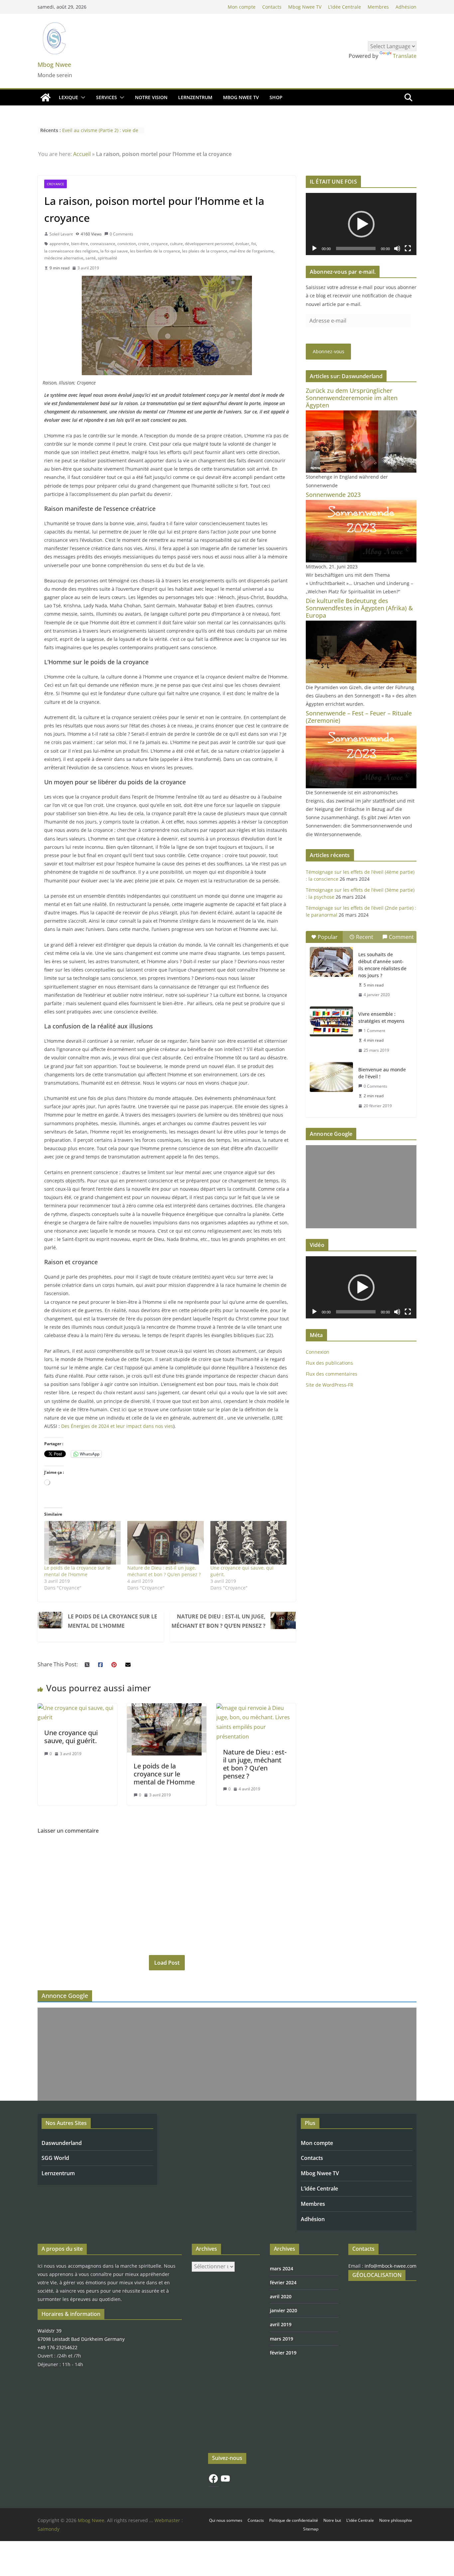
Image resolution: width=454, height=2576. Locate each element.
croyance (159, 244)
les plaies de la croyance (205, 251)
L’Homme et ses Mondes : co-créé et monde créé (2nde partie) (102, 134)
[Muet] (397, 248)
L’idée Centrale (344, 7)
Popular (328, 937)
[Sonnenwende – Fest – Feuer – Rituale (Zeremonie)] (361, 730)
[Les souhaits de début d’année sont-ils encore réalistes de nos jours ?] (331, 962)
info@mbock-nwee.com (391, 2266)
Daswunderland (62, 2143)
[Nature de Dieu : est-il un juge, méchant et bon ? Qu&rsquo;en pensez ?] (166, 1543)
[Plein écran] (408, 248)
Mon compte (242, 7)
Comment (401, 937)
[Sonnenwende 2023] (361, 504)
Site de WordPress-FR (330, 1385)
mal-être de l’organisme (251, 251)
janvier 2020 (284, 2310)
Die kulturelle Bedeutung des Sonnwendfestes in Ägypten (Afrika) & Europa (359, 608)
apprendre (59, 244)
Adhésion (406, 7)
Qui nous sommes (226, 2520)
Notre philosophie (396, 2520)
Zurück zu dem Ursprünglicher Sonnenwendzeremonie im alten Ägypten (352, 398)
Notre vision (151, 97)
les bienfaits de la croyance (155, 251)
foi (254, 244)
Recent (365, 937)
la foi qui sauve (114, 251)
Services (107, 97)
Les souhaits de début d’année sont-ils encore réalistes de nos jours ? (382, 965)
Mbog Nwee (54, 65)
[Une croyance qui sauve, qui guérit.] (249, 1543)
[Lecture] (314, 248)
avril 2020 (281, 2296)
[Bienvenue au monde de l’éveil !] (331, 1077)
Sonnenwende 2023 (333, 495)
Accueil (82, 154)
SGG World (55, 2158)
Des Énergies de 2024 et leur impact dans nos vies (117, 1426)
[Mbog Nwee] (46, 97)
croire (143, 244)
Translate (405, 56)
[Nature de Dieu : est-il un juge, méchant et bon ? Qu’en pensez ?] (256, 1708)
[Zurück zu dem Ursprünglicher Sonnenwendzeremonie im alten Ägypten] (361, 415)
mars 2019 (282, 2339)
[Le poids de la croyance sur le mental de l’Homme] (82, 1543)
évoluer (242, 244)
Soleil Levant (61, 234)
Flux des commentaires (332, 1374)
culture (176, 244)
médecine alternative (64, 258)
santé (91, 258)
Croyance (56, 184)
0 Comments (121, 234)
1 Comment (374, 1031)
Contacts (272, 7)
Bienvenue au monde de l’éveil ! (382, 1073)
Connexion (318, 1352)
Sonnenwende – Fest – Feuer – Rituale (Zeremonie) (359, 717)
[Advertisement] (361, 1187)
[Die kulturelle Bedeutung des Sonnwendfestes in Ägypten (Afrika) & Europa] (361, 625)
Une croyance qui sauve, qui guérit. (71, 1737)
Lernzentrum (58, 2173)
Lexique (68, 97)
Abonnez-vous (329, 351)
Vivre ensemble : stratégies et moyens (381, 1017)
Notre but (332, 2520)
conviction (127, 244)
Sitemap (311, 2529)
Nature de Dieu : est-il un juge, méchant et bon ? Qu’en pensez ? (164, 1571)
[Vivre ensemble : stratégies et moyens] (331, 1021)
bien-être (80, 244)
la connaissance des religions (71, 251)
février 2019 (283, 2353)
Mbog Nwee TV (305, 7)
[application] (361, 224)
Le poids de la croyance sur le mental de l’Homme (77, 1571)
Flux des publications (329, 1363)
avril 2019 (281, 2324)
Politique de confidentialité (294, 2520)
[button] (82, 97)
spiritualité (108, 258)
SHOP (276, 97)
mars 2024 (282, 2269)
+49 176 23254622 (57, 2347)
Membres (378, 7)
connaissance (103, 244)
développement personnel (209, 244)
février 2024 (283, 2282)
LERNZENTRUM (195, 97)
